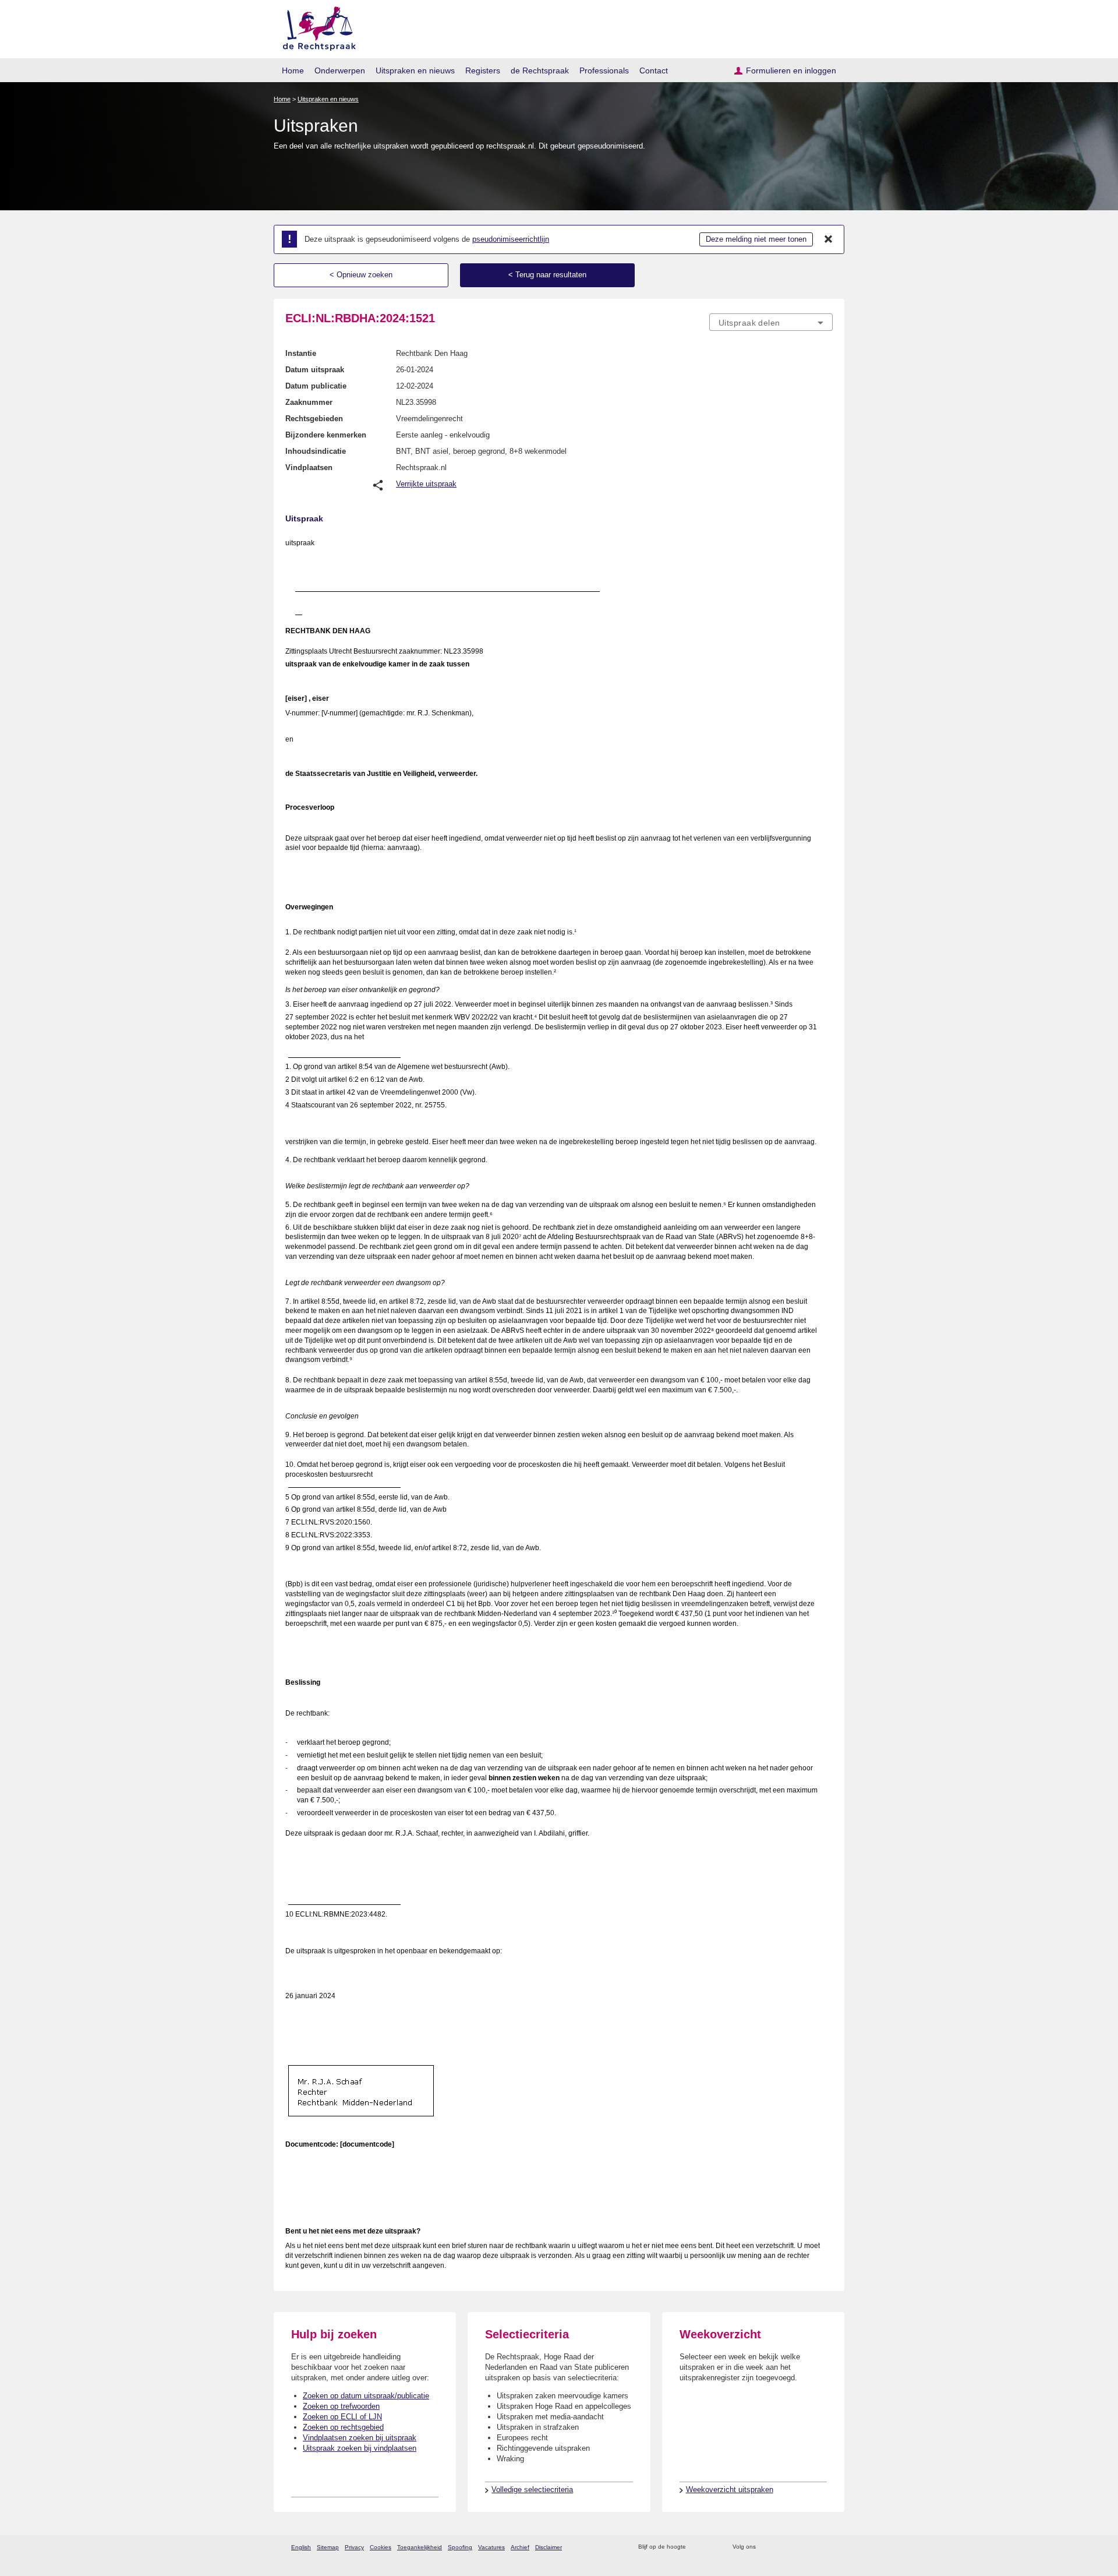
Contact (654, 70)
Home (293, 70)
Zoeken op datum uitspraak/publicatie (366, 2396)
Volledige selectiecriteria (532, 2489)
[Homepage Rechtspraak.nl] (315, 27)
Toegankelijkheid (420, 2547)
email (712, 2547)
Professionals (604, 70)
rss (697, 2547)
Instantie (301, 353)
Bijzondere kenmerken (326, 435)
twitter (766, 2547)
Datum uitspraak (315, 370)
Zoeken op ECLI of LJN (342, 2417)
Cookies (381, 2547)
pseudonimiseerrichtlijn (511, 239)
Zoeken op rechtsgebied (343, 2427)
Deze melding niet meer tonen (756, 239)
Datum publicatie (316, 386)
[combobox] (771, 322)
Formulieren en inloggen (791, 70)
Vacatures (491, 2547)
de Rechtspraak (540, 70)
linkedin (811, 2547)
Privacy (354, 2547)
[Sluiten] (829, 239)
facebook (781, 2547)
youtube (827, 2547)
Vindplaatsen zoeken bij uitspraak (360, 2438)
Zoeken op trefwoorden (341, 2406)
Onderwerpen (340, 70)
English (301, 2547)
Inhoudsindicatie (316, 451)
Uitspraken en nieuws (415, 70)
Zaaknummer (309, 402)
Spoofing (460, 2547)
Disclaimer (549, 2547)
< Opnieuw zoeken (361, 275)
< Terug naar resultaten (547, 275)
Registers (483, 70)
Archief (520, 2547)
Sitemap (328, 2547)
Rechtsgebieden (314, 419)
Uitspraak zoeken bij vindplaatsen (360, 2448)
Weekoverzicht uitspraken (730, 2489)
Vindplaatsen (309, 467)
